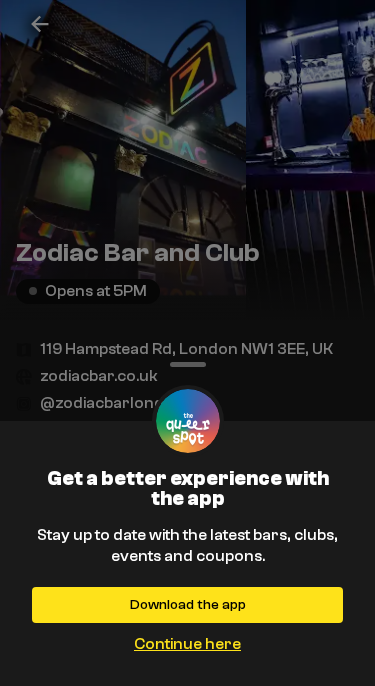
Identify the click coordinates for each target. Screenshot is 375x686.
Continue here (187, 644)
